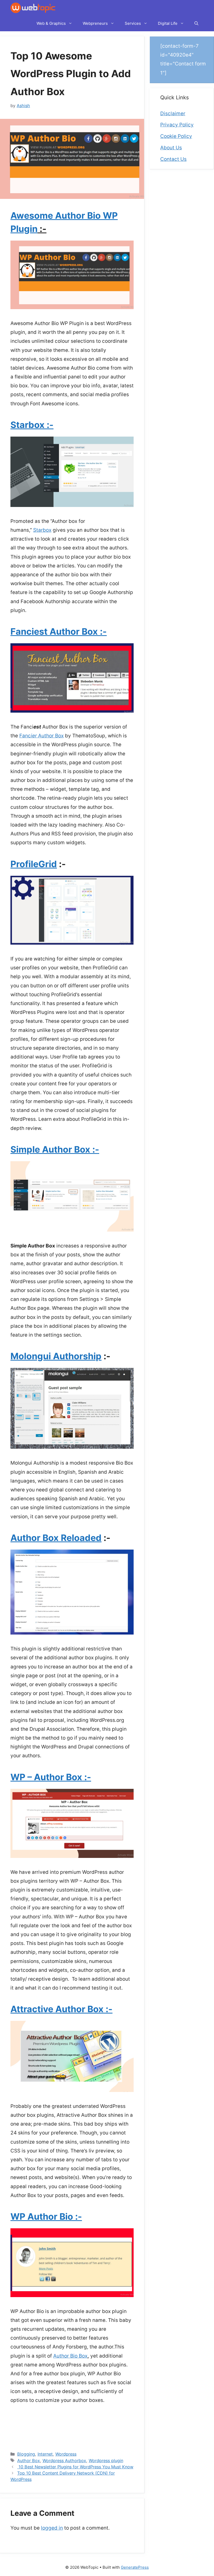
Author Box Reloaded (56, 1538)
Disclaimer (173, 114)
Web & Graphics (51, 23)
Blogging (26, 2454)
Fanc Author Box (41, 736)
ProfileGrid (34, 864)
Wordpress (66, 2454)
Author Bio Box (70, 2356)
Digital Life (168, 23)
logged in (52, 2528)
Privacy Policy (177, 125)
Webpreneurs (95, 23)
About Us (171, 148)
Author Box (29, 2461)
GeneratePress (135, 2567)
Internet (45, 2454)
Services (133, 23)
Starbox (42, 530)
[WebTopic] (33, 8)
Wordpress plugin (106, 2461)
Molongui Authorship (56, 1356)
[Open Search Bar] (196, 23)
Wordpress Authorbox (64, 2461)
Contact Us (173, 159)
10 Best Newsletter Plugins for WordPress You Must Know (75, 2467)
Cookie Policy (176, 136)
